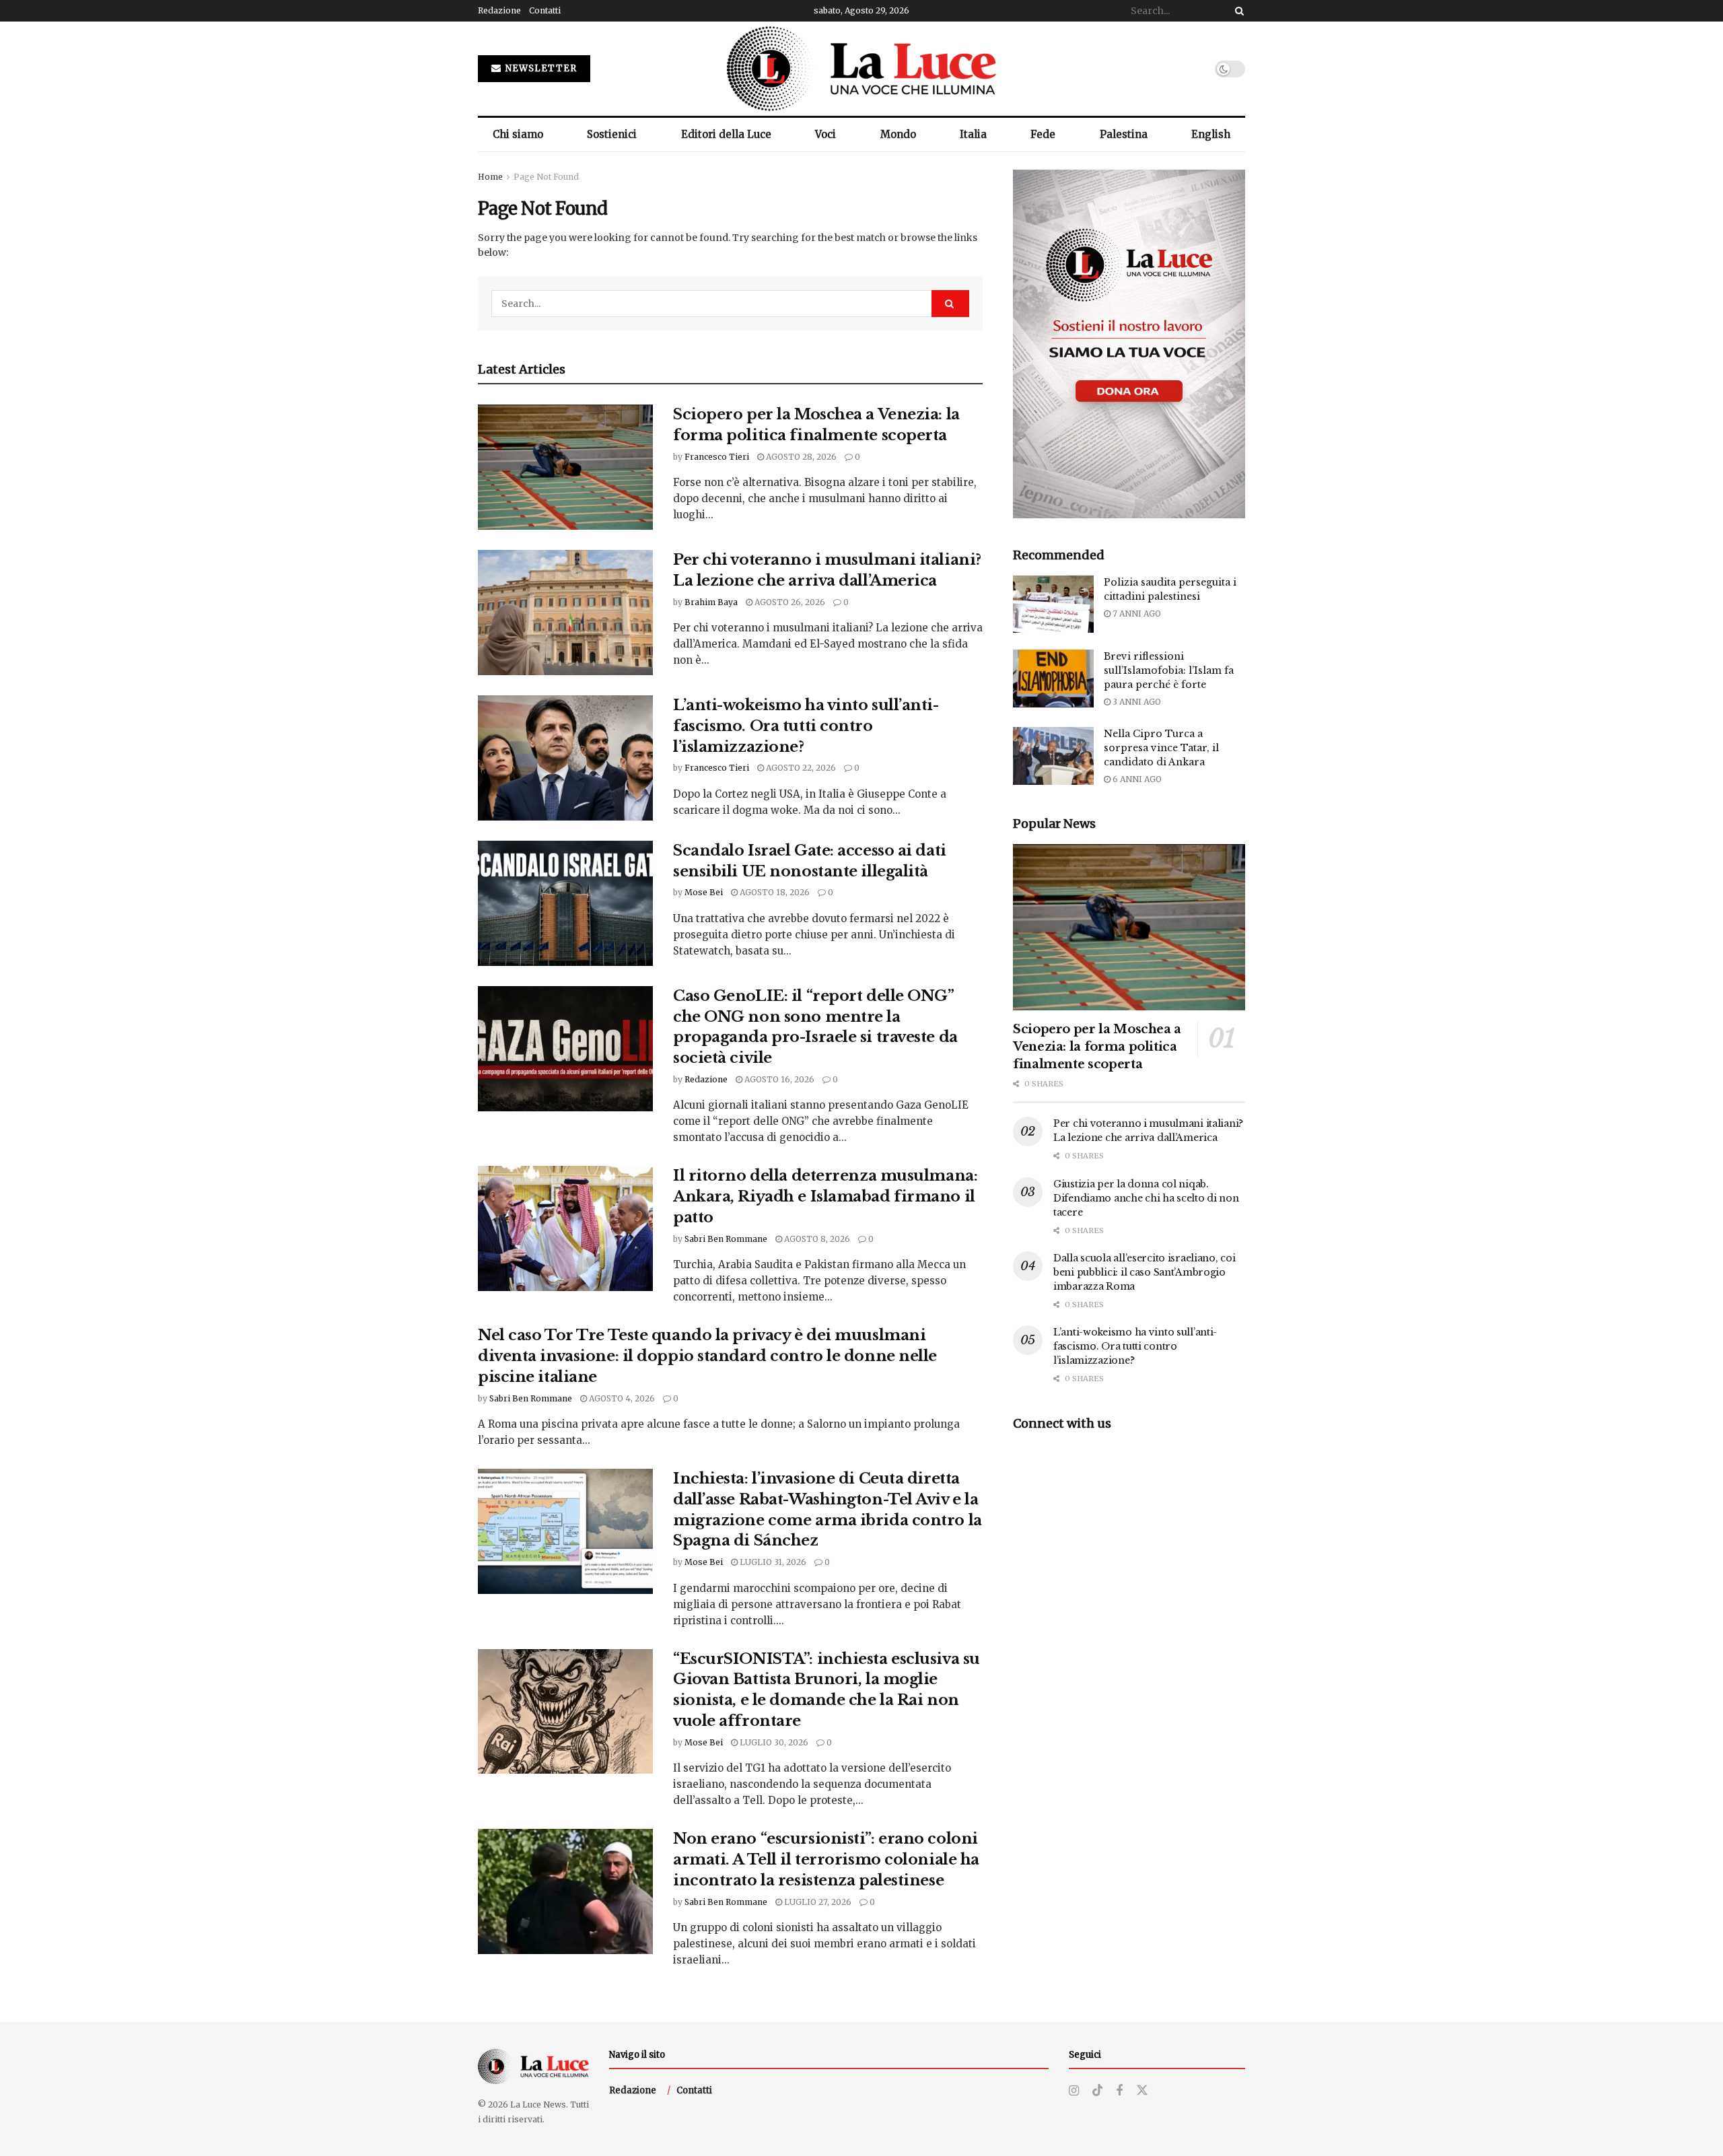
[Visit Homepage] (861, 69)
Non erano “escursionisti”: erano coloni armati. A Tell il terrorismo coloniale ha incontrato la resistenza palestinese (826, 1859)
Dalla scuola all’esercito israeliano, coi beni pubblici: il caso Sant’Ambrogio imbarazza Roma (1145, 1272)
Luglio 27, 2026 (817, 1902)
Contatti (545, 10)
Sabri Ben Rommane (726, 1239)
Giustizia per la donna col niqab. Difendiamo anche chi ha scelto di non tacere (1146, 1198)
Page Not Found (546, 177)
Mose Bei (704, 892)
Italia (973, 134)
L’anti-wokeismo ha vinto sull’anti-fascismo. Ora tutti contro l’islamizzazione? (806, 726)
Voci (825, 134)
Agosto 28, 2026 (800, 457)
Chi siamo (518, 134)
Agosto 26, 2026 (789, 602)
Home (490, 177)
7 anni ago (1136, 614)
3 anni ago (1136, 702)
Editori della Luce (726, 134)
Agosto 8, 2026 (816, 1239)
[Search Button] (1237, 11)
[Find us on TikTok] (1098, 2091)
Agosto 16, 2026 (778, 1079)
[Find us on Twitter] (1142, 2091)
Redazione (499, 10)
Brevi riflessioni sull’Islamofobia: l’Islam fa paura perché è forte (1169, 670)
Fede (1043, 134)
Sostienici (612, 134)
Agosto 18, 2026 (774, 892)
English (1211, 134)
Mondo (898, 134)
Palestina (1124, 134)
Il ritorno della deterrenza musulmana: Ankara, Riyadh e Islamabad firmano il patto (825, 1196)
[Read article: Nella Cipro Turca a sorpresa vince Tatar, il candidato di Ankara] (1053, 756)
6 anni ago (1136, 779)
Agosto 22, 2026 (800, 768)
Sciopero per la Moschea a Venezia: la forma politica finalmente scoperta (1097, 1047)
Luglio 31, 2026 (772, 1562)
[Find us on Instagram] (1074, 2091)
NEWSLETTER (540, 68)
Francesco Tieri (717, 457)
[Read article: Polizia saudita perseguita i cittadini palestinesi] (1053, 604)
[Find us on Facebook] (1119, 2091)
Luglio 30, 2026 (773, 1742)
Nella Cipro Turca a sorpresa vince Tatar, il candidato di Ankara (1161, 748)
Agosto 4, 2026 (621, 1398)
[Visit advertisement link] (1129, 344)
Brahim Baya (711, 602)
